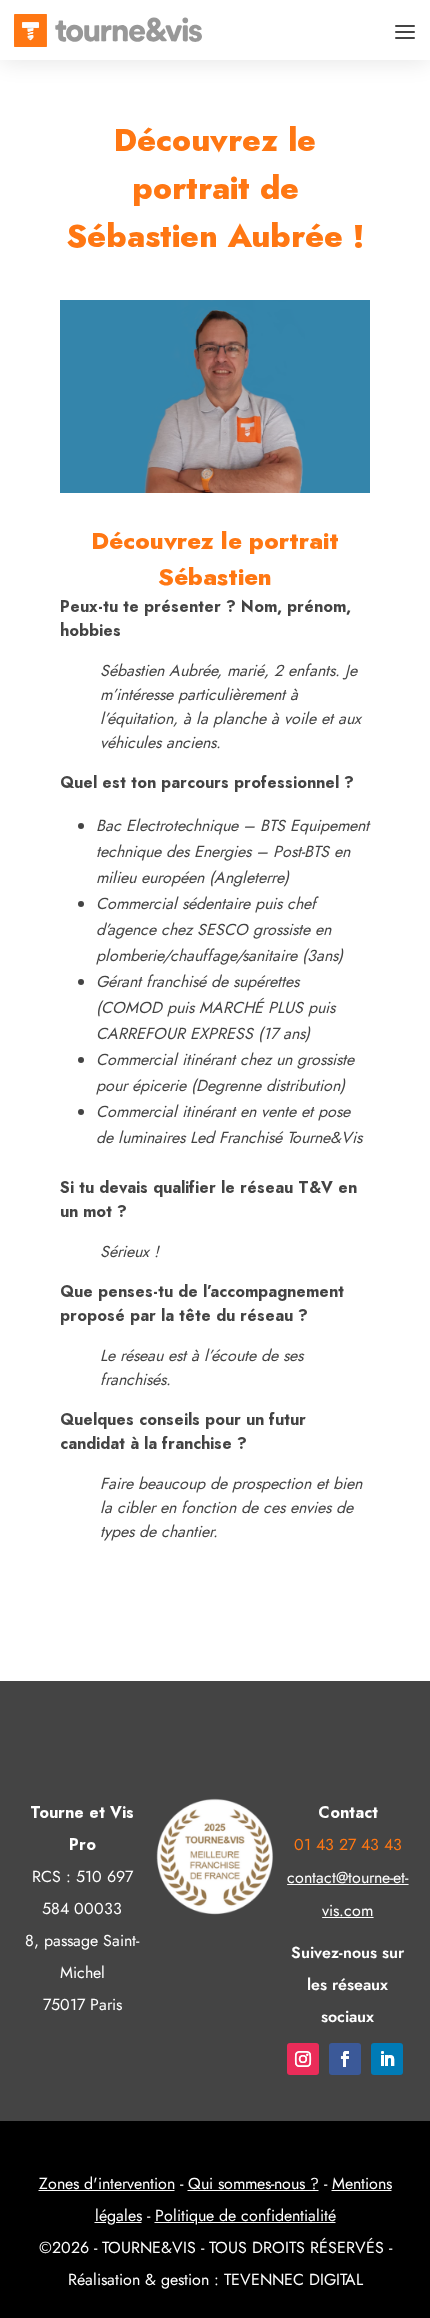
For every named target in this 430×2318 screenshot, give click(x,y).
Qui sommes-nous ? (253, 2183)
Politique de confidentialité (245, 2215)
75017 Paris (82, 2004)
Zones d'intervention (107, 2183)
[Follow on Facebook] (345, 2059)
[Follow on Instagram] (303, 2059)
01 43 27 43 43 (348, 1844)
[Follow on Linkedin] (387, 2059)
